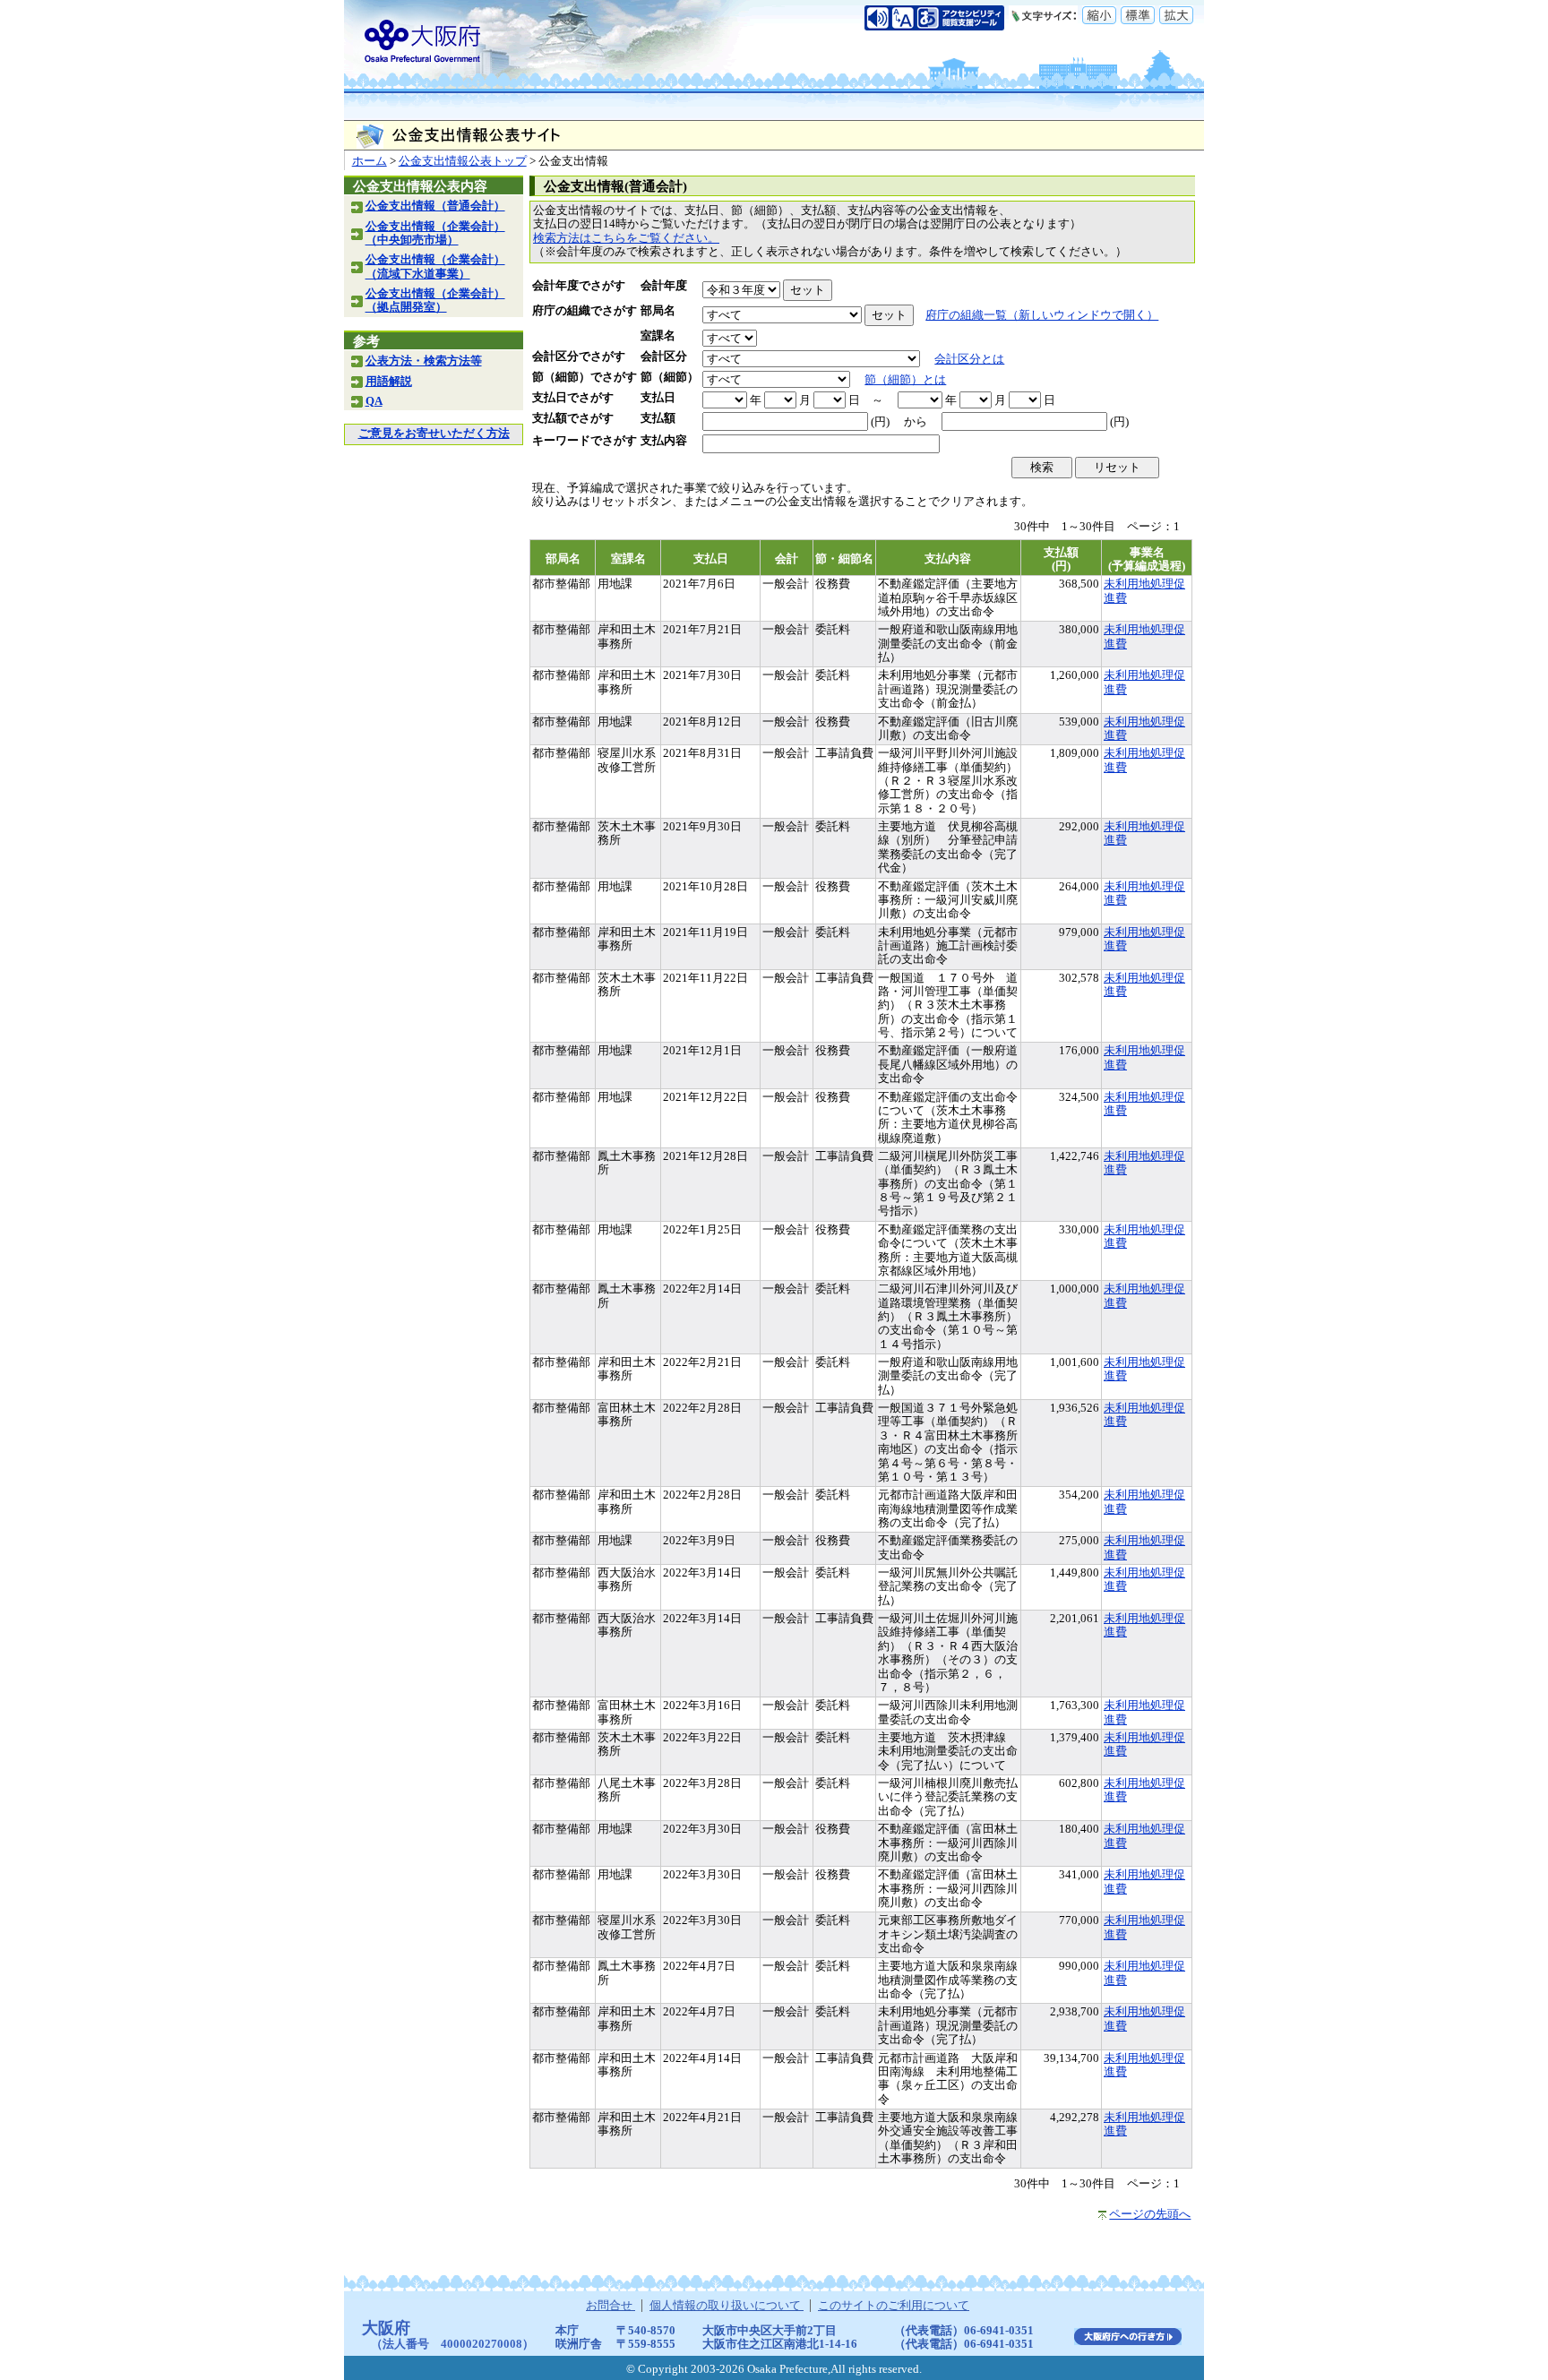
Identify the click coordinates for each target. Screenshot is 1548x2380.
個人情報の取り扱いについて (727, 2306)
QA (374, 401)
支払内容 (664, 441)
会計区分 (664, 357)
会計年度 (664, 286)
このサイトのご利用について (894, 2306)
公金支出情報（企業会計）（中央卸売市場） (435, 233)
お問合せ (611, 2306)
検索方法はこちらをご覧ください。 (626, 238)
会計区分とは (969, 359)
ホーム (370, 161)
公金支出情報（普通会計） (435, 206)
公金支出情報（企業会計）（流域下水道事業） (435, 266)
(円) (880, 422)
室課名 (658, 336)
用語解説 (389, 382)
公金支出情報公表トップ (463, 161)
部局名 (658, 311)
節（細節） (670, 377)
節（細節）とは (905, 380)
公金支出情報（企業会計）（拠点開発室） (435, 301)
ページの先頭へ (1150, 2214)
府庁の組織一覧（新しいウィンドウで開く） (1042, 315)
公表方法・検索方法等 (424, 361)
